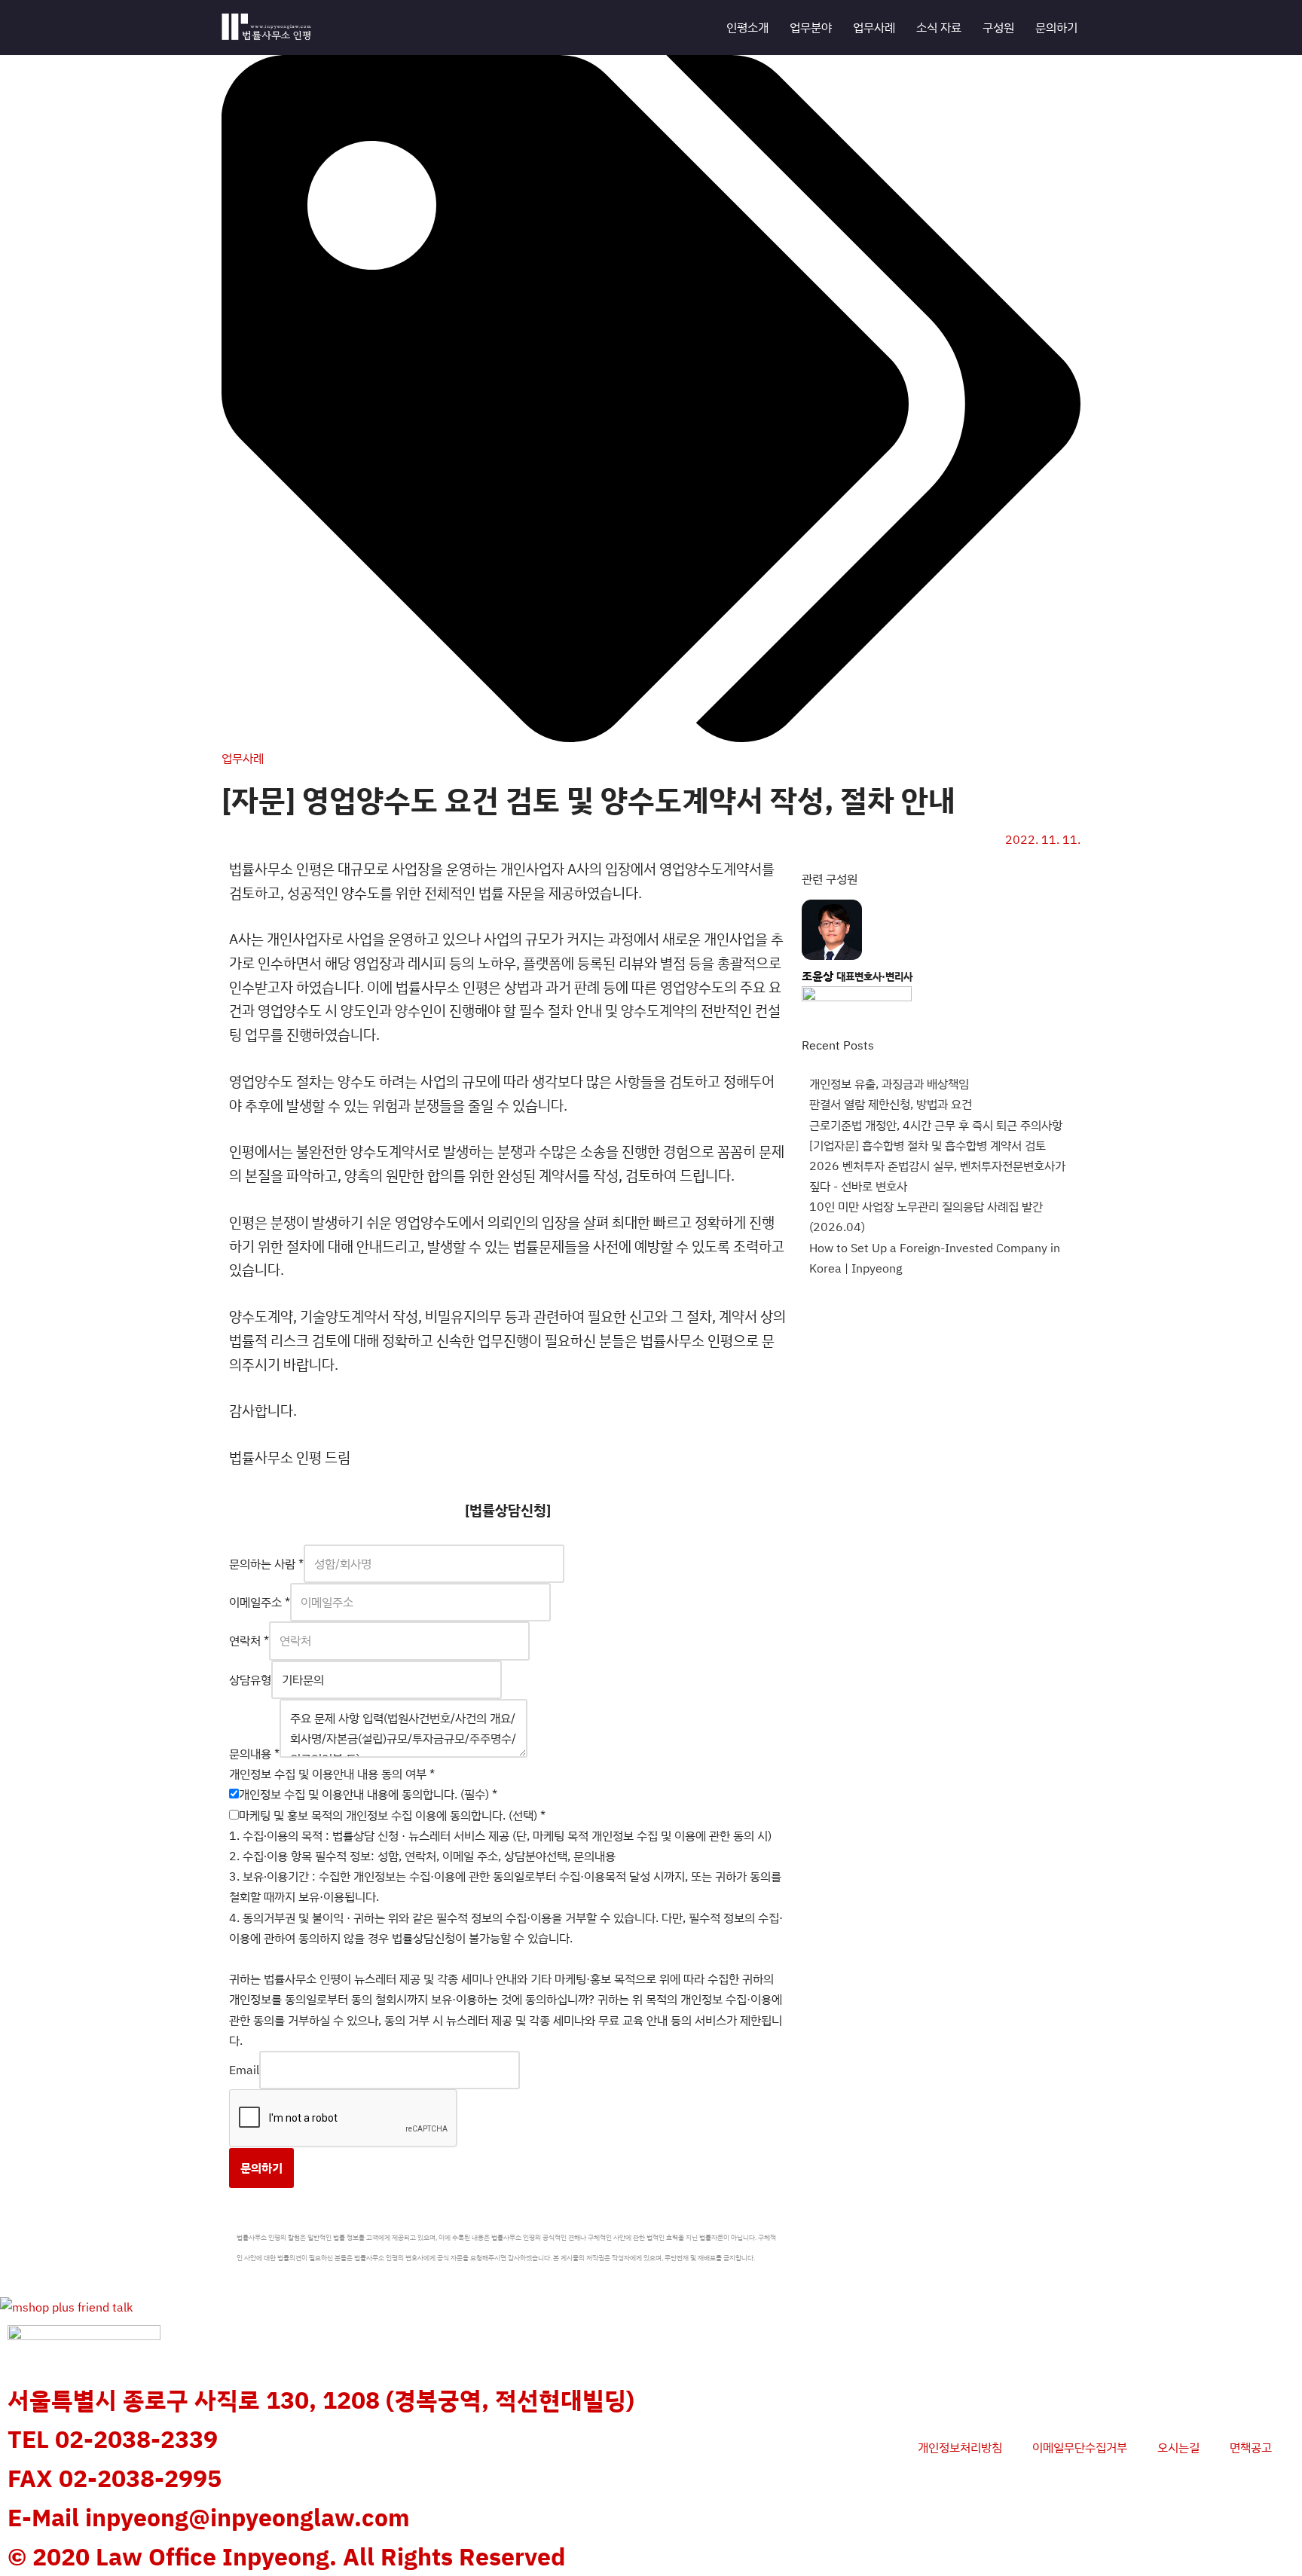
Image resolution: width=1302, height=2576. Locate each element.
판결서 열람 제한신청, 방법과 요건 (891, 1104)
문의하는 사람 (266, 1563)
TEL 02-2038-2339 (113, 2439)
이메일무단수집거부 (1080, 2447)
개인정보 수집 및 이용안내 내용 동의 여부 (332, 1774)
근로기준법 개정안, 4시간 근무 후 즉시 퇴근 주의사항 (936, 1125)
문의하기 (1056, 27)
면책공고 (1251, 2447)
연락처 (249, 1640)
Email (244, 2070)
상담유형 (250, 1679)
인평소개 (747, 27)
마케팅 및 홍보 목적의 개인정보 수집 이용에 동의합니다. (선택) (392, 1815)
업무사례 (874, 27)
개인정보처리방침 (960, 2447)
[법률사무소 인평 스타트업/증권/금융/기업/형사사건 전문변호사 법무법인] (267, 28)
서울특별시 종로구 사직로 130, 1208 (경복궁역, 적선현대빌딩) (321, 2400)
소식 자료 (939, 27)
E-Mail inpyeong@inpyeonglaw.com (209, 2517)
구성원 (998, 27)
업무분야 (811, 27)
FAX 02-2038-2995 (115, 2478)
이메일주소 (260, 1602)
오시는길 (1178, 2447)
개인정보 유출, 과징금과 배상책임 (889, 1083)
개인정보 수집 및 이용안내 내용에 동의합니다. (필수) (368, 1794)
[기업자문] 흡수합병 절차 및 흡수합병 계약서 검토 (928, 1145)
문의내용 (254, 1753)
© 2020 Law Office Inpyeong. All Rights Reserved (286, 2556)
